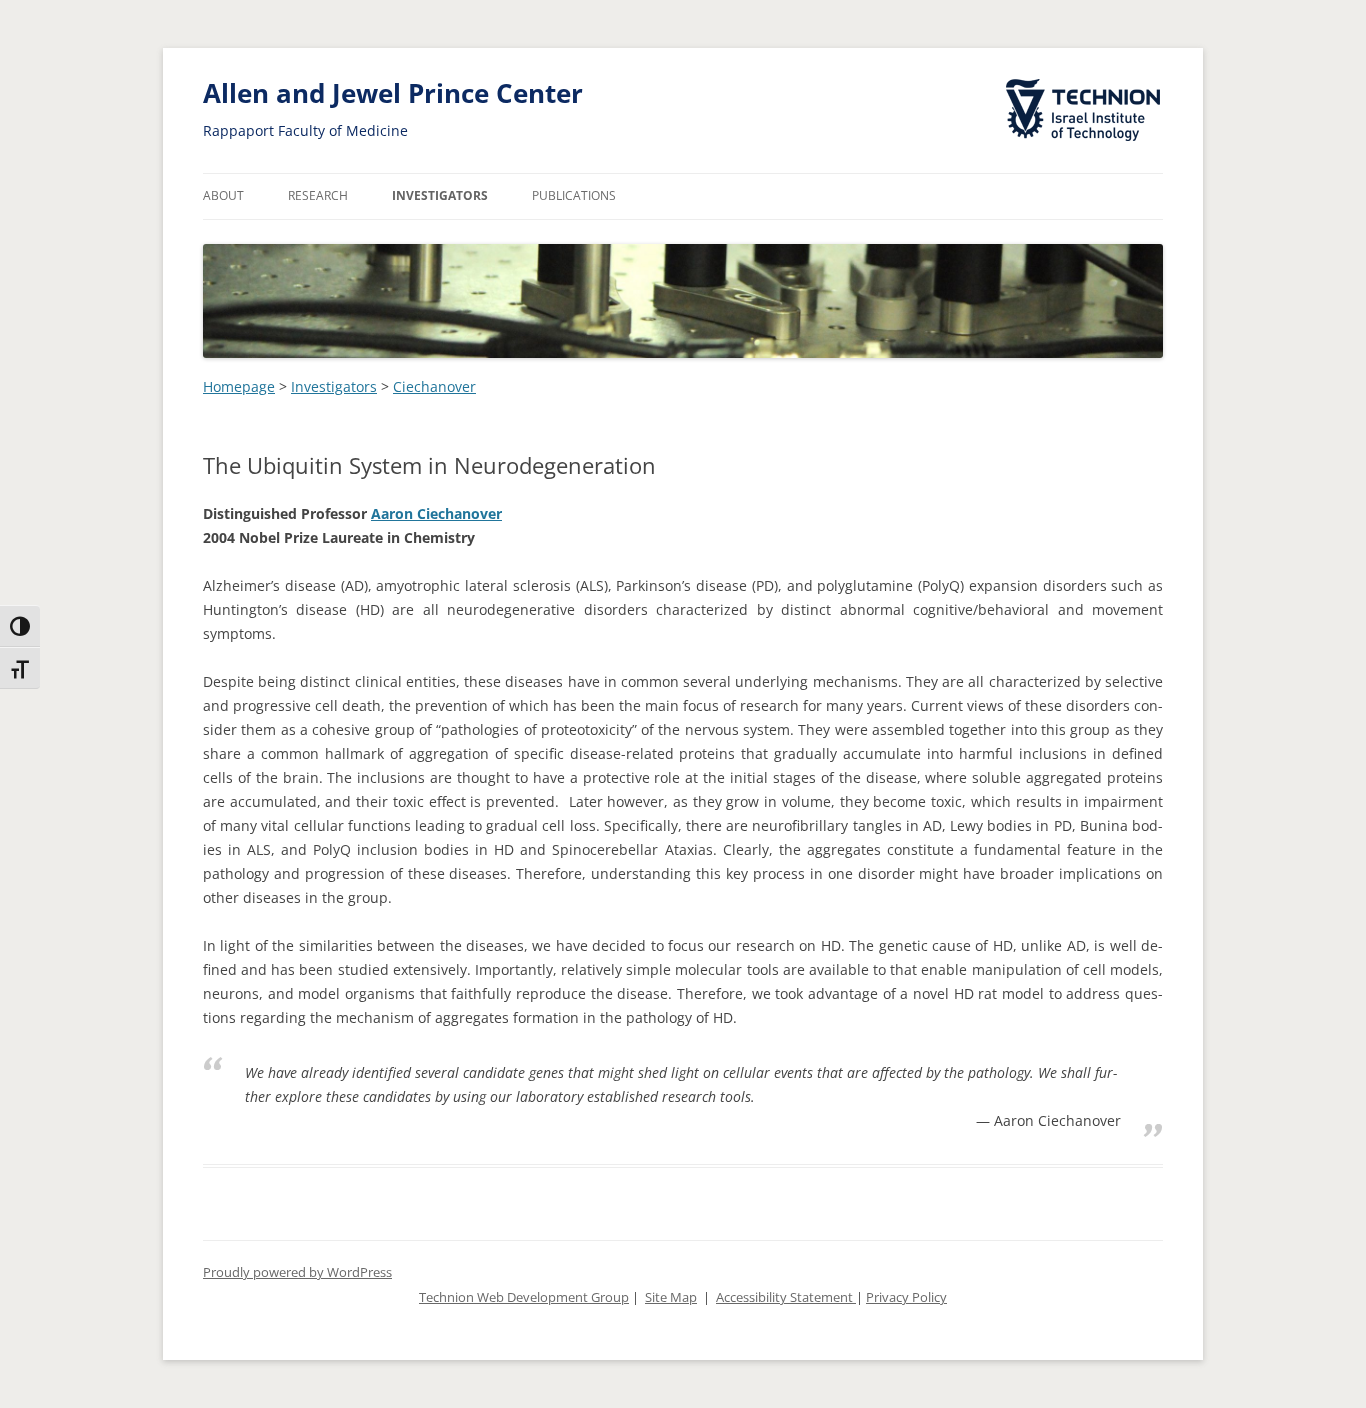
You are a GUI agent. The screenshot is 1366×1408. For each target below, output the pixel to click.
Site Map (671, 1297)
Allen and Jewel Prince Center (393, 93)
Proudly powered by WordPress (297, 1272)
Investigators (440, 195)
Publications (574, 195)
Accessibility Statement (786, 1297)
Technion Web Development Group (524, 1297)
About (223, 195)
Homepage (239, 386)
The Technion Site (1069, 80)
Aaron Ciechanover (436, 513)
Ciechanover (434, 386)
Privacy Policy (906, 1297)
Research (318, 195)
